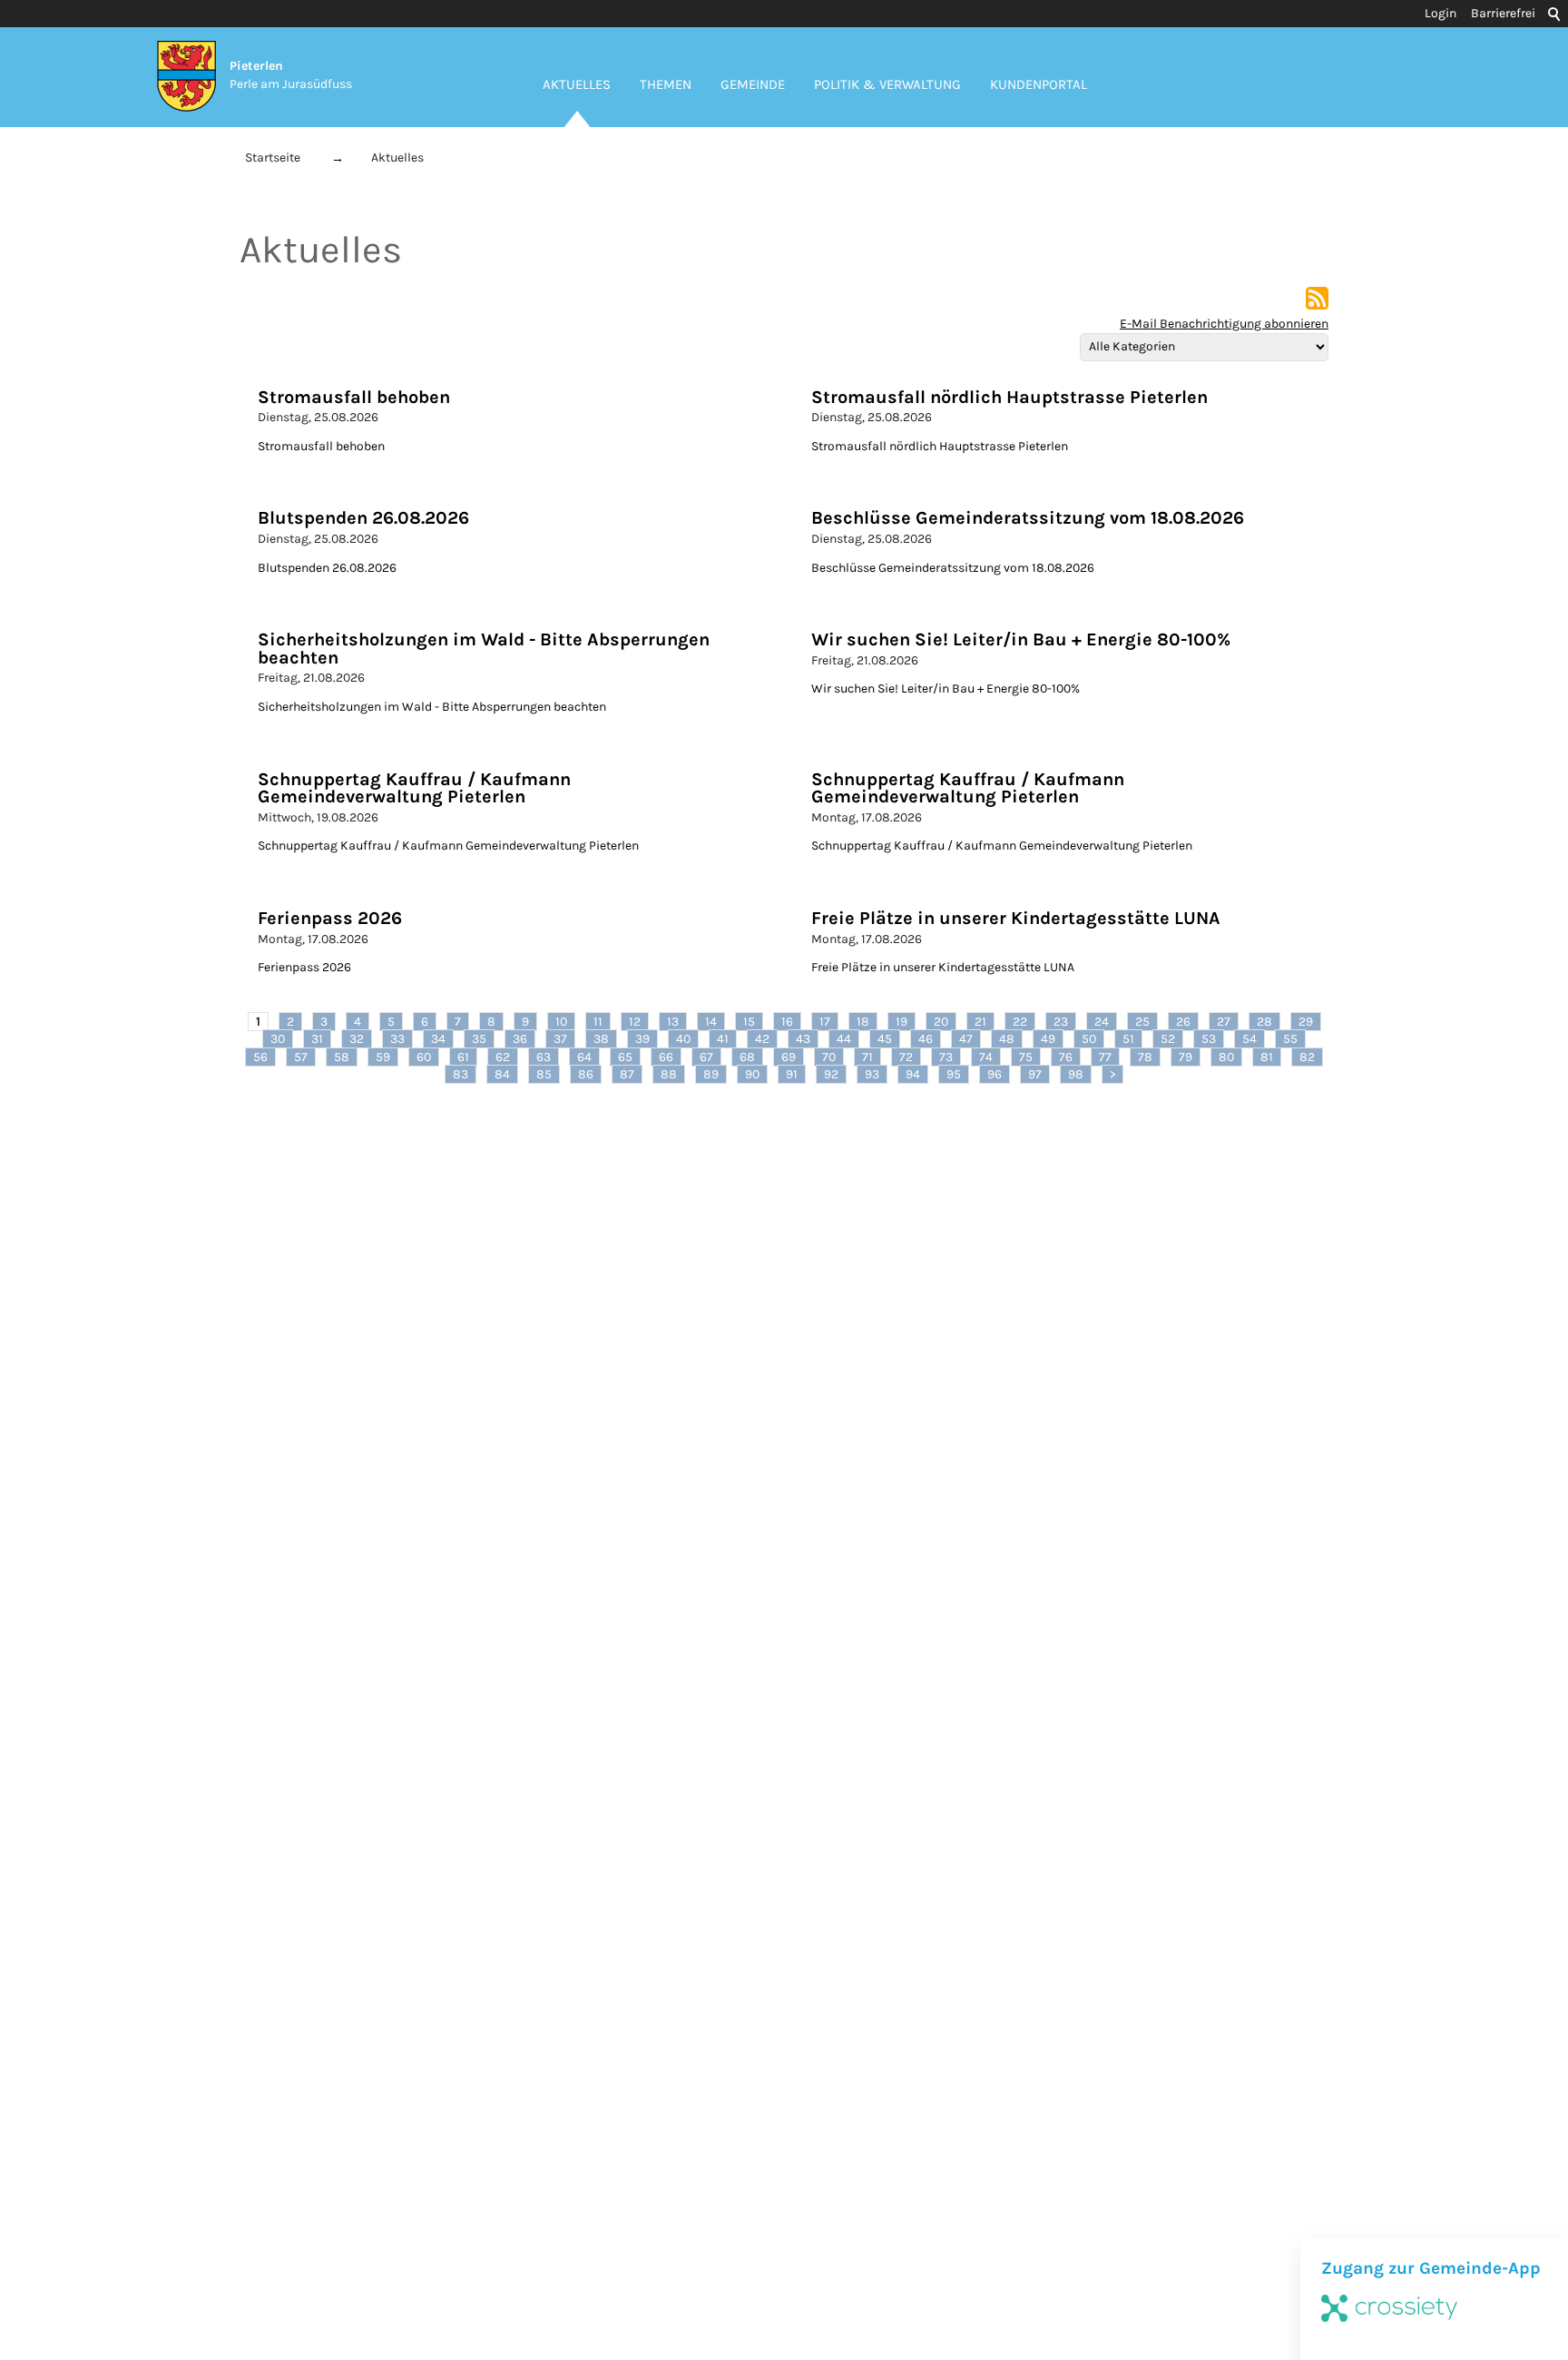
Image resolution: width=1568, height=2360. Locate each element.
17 (825, 1022)
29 (1306, 1022)
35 (479, 1039)
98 (1076, 1074)
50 (1089, 1039)
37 (560, 1039)
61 (463, 1057)
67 (706, 1057)
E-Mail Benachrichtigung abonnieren (1224, 324)
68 (747, 1057)
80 (1226, 1057)
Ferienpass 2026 (330, 918)
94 (913, 1074)
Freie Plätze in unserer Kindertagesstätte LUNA (1016, 918)
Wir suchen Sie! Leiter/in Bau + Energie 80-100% (1021, 639)
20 (941, 1022)
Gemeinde (753, 84)
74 (986, 1057)
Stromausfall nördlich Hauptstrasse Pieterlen (1009, 397)
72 (906, 1057)
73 (946, 1057)
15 (749, 1022)
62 (503, 1057)
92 (831, 1074)
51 (1128, 1039)
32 (357, 1039)
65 (625, 1057)
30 (278, 1039)
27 (1224, 1022)
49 (1048, 1039)
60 (424, 1057)
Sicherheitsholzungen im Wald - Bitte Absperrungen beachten (484, 649)
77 (1105, 1057)
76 (1066, 1057)
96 (995, 1074)
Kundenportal (1039, 84)
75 (1026, 1057)
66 (666, 1057)
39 (642, 1039)
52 (1168, 1039)
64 (584, 1057)
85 (544, 1074)
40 (683, 1039)
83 (461, 1074)
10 (561, 1022)
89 (711, 1074)
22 (1020, 1022)
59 (383, 1057)
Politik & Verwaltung (887, 84)
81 (1267, 1057)
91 (792, 1074)
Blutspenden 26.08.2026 (363, 518)
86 (586, 1074)
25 (1142, 1022)
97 (1035, 1074)
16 (787, 1022)
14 (711, 1022)
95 (954, 1074)
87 (627, 1074)
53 (1209, 1039)
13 (673, 1022)
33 (397, 1039)
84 (502, 1074)
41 (723, 1039)
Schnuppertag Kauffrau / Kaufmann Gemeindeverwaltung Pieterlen (414, 788)
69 (789, 1057)
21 (980, 1022)
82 (1307, 1057)
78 (1145, 1057)
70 (829, 1057)
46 (926, 1039)
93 (872, 1074)
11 (598, 1022)
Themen (666, 84)
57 (301, 1057)
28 (1264, 1022)
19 (902, 1022)
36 (520, 1039)
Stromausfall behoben (354, 397)
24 (1102, 1022)
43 (803, 1039)
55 (1290, 1039)
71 (867, 1057)
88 (669, 1074)
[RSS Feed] (1317, 305)
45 (885, 1039)
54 (1249, 1039)
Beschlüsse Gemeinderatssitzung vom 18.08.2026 (1028, 518)
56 (260, 1057)
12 (635, 1022)
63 (544, 1057)
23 (1061, 1022)
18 (863, 1022)
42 (762, 1039)
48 (1007, 1039)
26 (1183, 1022)
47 (966, 1039)
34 (438, 1039)
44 (844, 1039)
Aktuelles (577, 84)
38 (601, 1039)
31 (317, 1039)
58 (342, 1057)
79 (1186, 1057)
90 (752, 1074)
